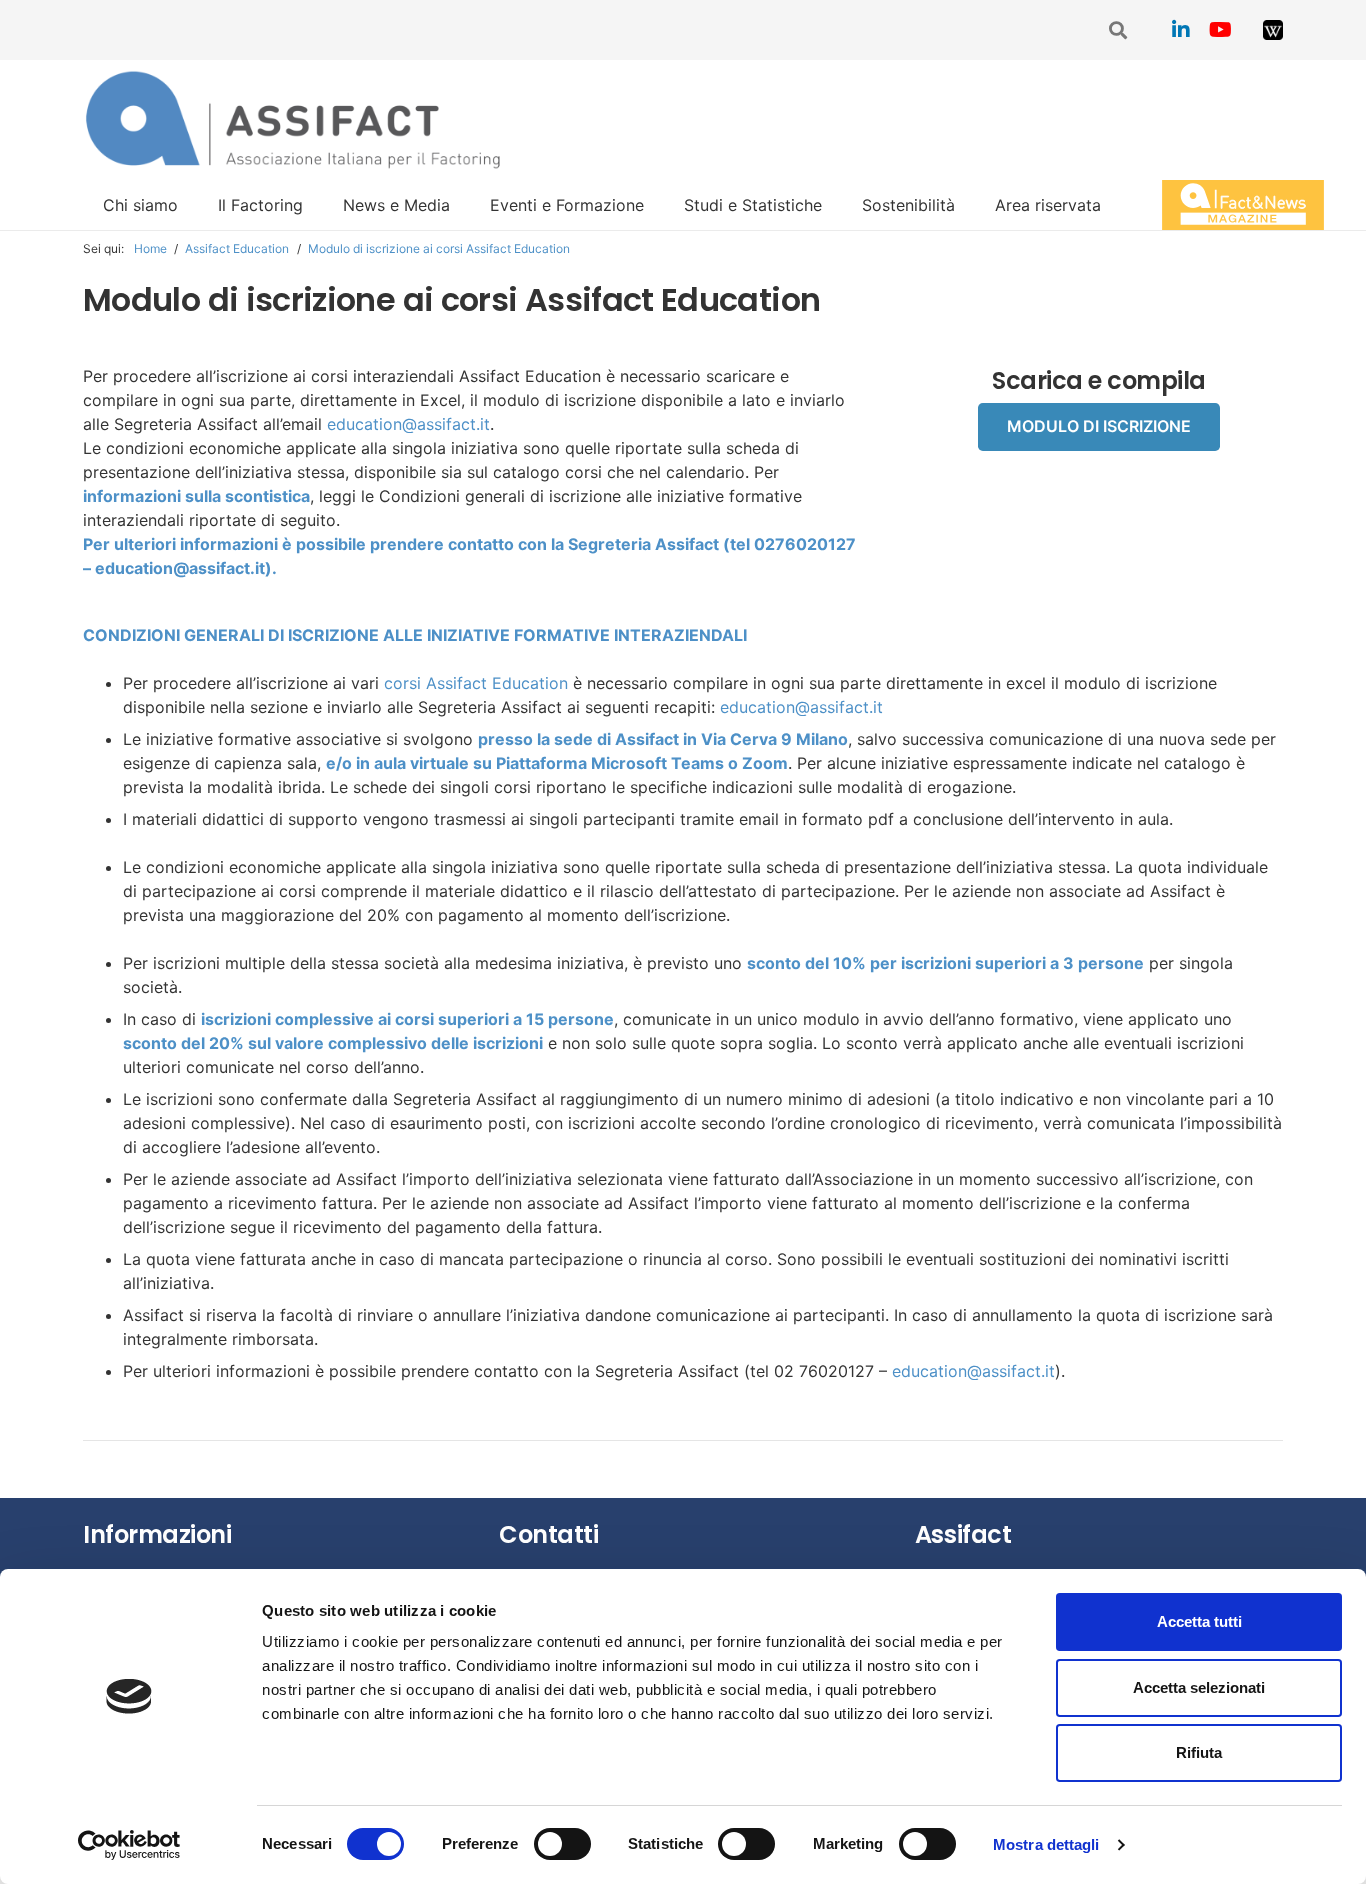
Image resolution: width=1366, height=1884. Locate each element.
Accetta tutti (1199, 1621)
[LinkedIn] (1181, 30)
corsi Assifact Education (476, 683)
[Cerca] (1119, 30)
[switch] (562, 1844)
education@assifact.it (408, 424)
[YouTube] (1221, 30)
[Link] (1273, 30)
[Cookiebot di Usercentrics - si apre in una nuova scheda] (129, 1845)
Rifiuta (1199, 1752)
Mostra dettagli (1046, 1844)
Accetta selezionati (1199, 1687)
